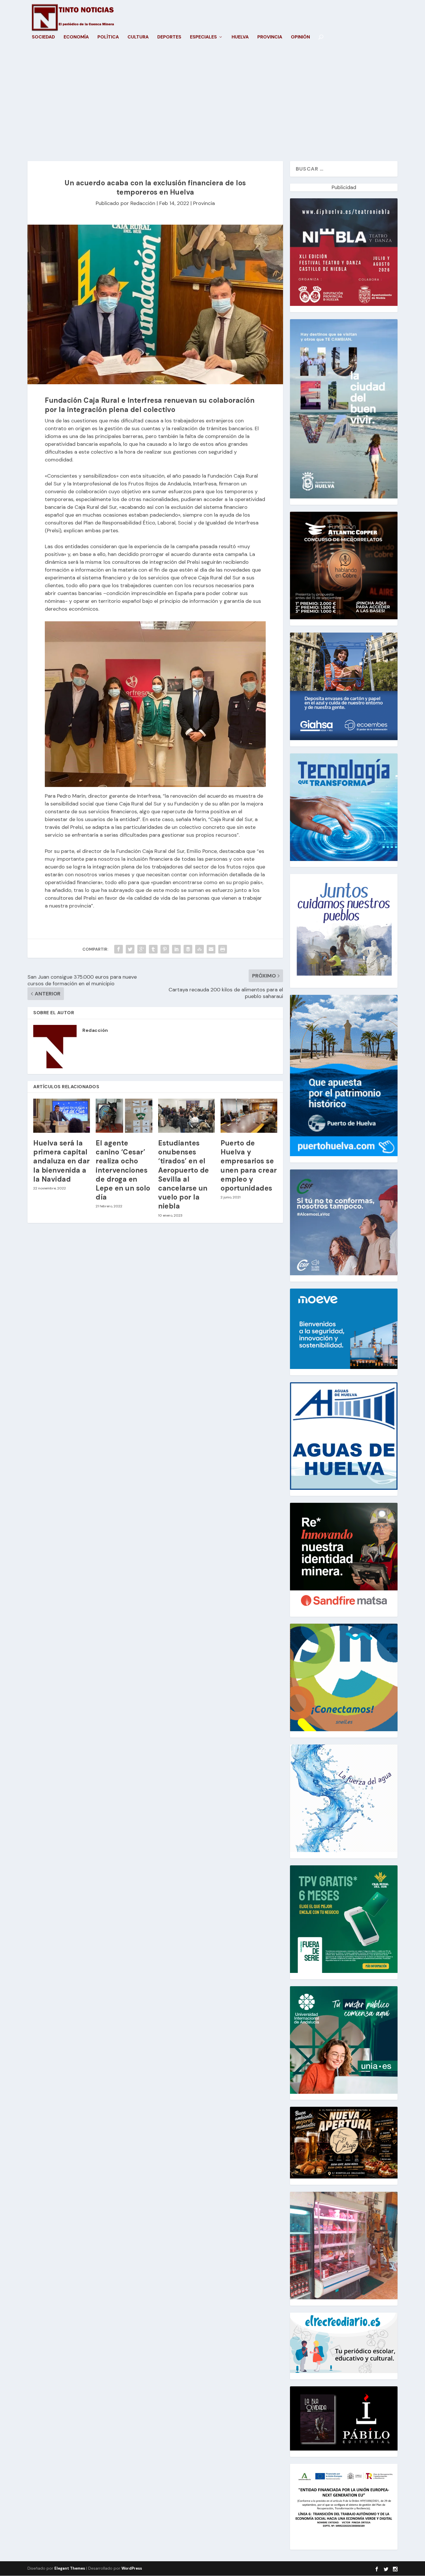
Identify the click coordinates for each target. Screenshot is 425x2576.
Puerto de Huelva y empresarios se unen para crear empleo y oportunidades (249, 1166)
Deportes (169, 37)
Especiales (203, 37)
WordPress (132, 2568)
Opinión (300, 37)
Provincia (270, 37)
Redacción (143, 203)
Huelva (240, 37)
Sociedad (43, 37)
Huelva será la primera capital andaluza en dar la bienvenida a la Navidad (62, 1161)
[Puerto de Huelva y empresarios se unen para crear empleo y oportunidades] (249, 1116)
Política (108, 37)
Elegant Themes (70, 2568)
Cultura (138, 37)
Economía (76, 37)
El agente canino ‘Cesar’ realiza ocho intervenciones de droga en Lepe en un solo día (123, 1170)
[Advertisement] (212, 106)
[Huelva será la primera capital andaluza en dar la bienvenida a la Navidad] (62, 1116)
